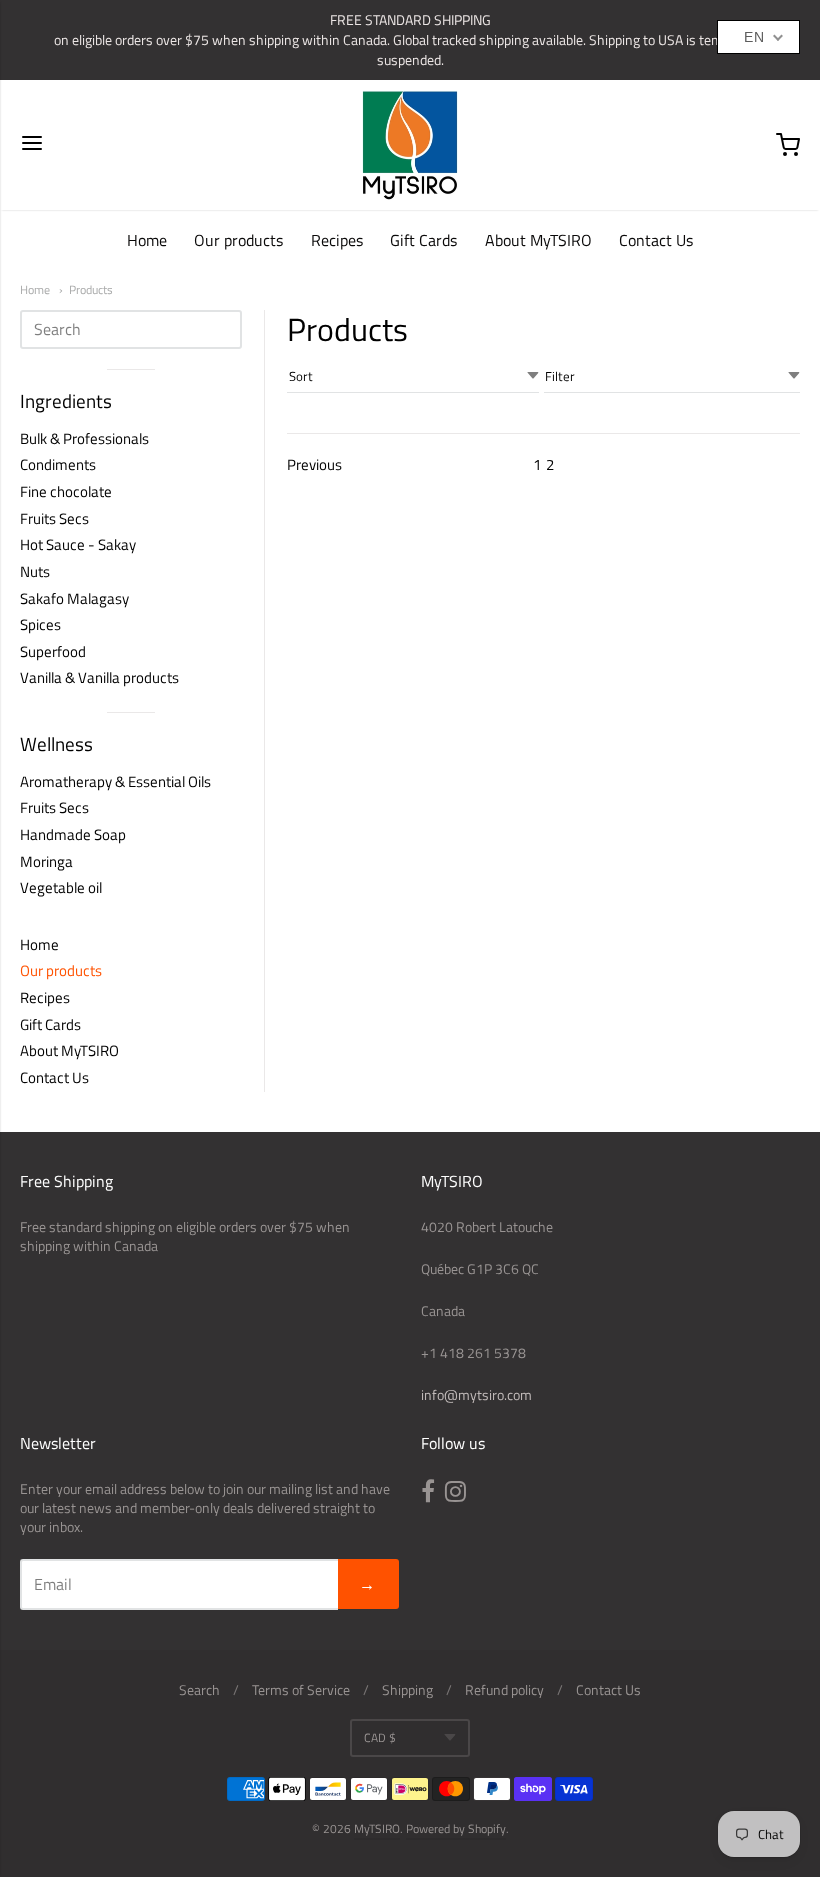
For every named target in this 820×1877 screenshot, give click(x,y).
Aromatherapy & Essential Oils (115, 781)
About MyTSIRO (538, 240)
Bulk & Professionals (84, 438)
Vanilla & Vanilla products (99, 677)
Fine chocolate (66, 491)
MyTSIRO (377, 1828)
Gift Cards (423, 240)
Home (147, 240)
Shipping (407, 1689)
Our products (238, 240)
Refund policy (504, 1689)
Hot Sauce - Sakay (78, 544)
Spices (40, 624)
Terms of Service (301, 1689)
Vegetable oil (61, 887)
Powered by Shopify (456, 1828)
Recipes (337, 240)
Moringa (46, 861)
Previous (314, 465)
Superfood (53, 651)
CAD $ (380, 1737)
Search (199, 1689)
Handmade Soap (73, 834)
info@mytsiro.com (476, 1394)
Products (91, 289)
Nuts (35, 571)
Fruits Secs (54, 518)
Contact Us (656, 240)
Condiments (58, 464)
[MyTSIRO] (410, 145)
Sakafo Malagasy (74, 598)
